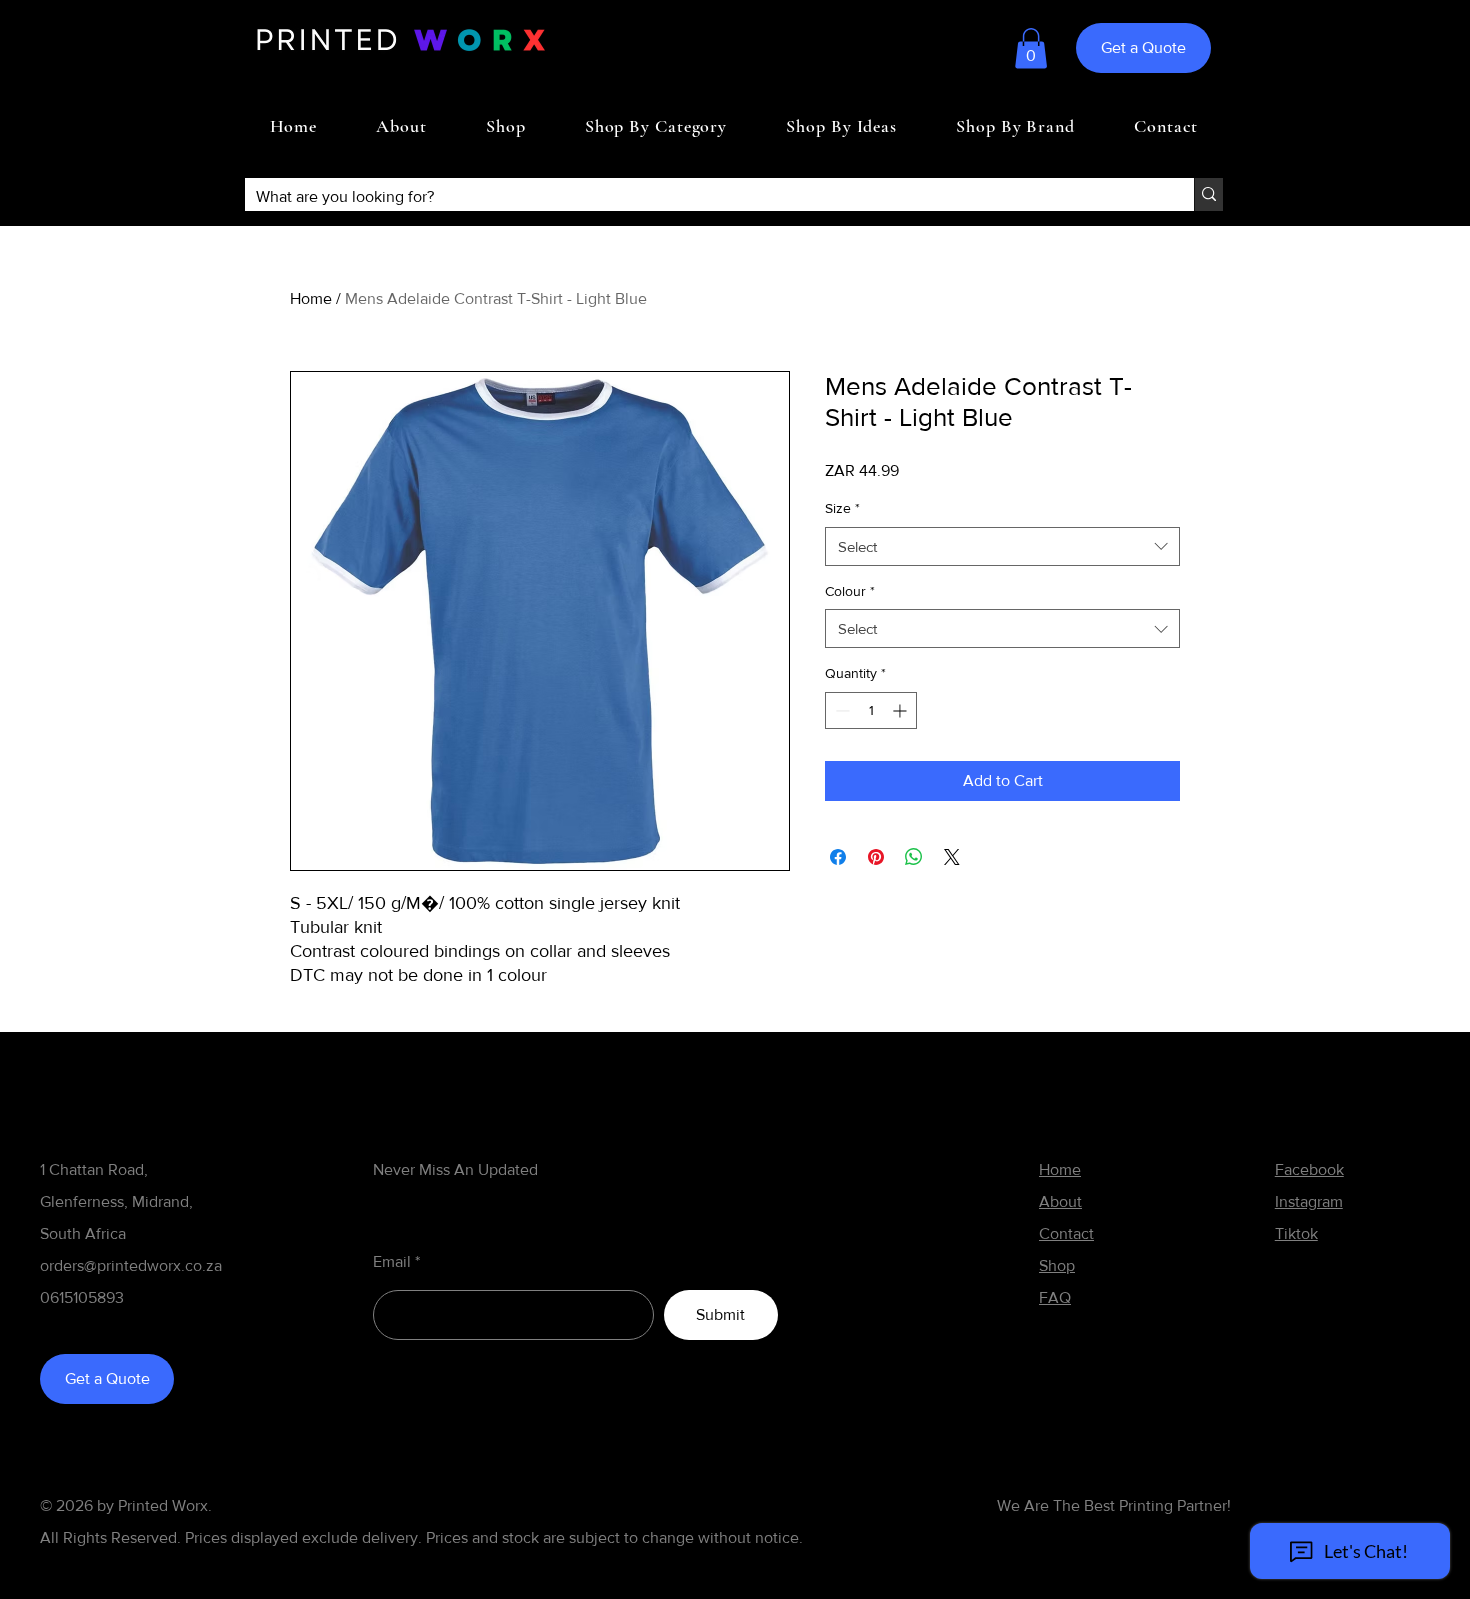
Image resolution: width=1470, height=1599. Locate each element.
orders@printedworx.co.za (131, 1265)
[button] (1031, 48)
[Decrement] (840, 710)
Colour (850, 591)
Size (842, 508)
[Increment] (901, 710)
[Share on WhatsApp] (914, 857)
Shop (1057, 1265)
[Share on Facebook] (838, 857)
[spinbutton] (871, 710)
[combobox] (1002, 546)
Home (311, 298)
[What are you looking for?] (1208, 194)
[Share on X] (952, 857)
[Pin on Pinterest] (876, 857)
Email (392, 1262)
